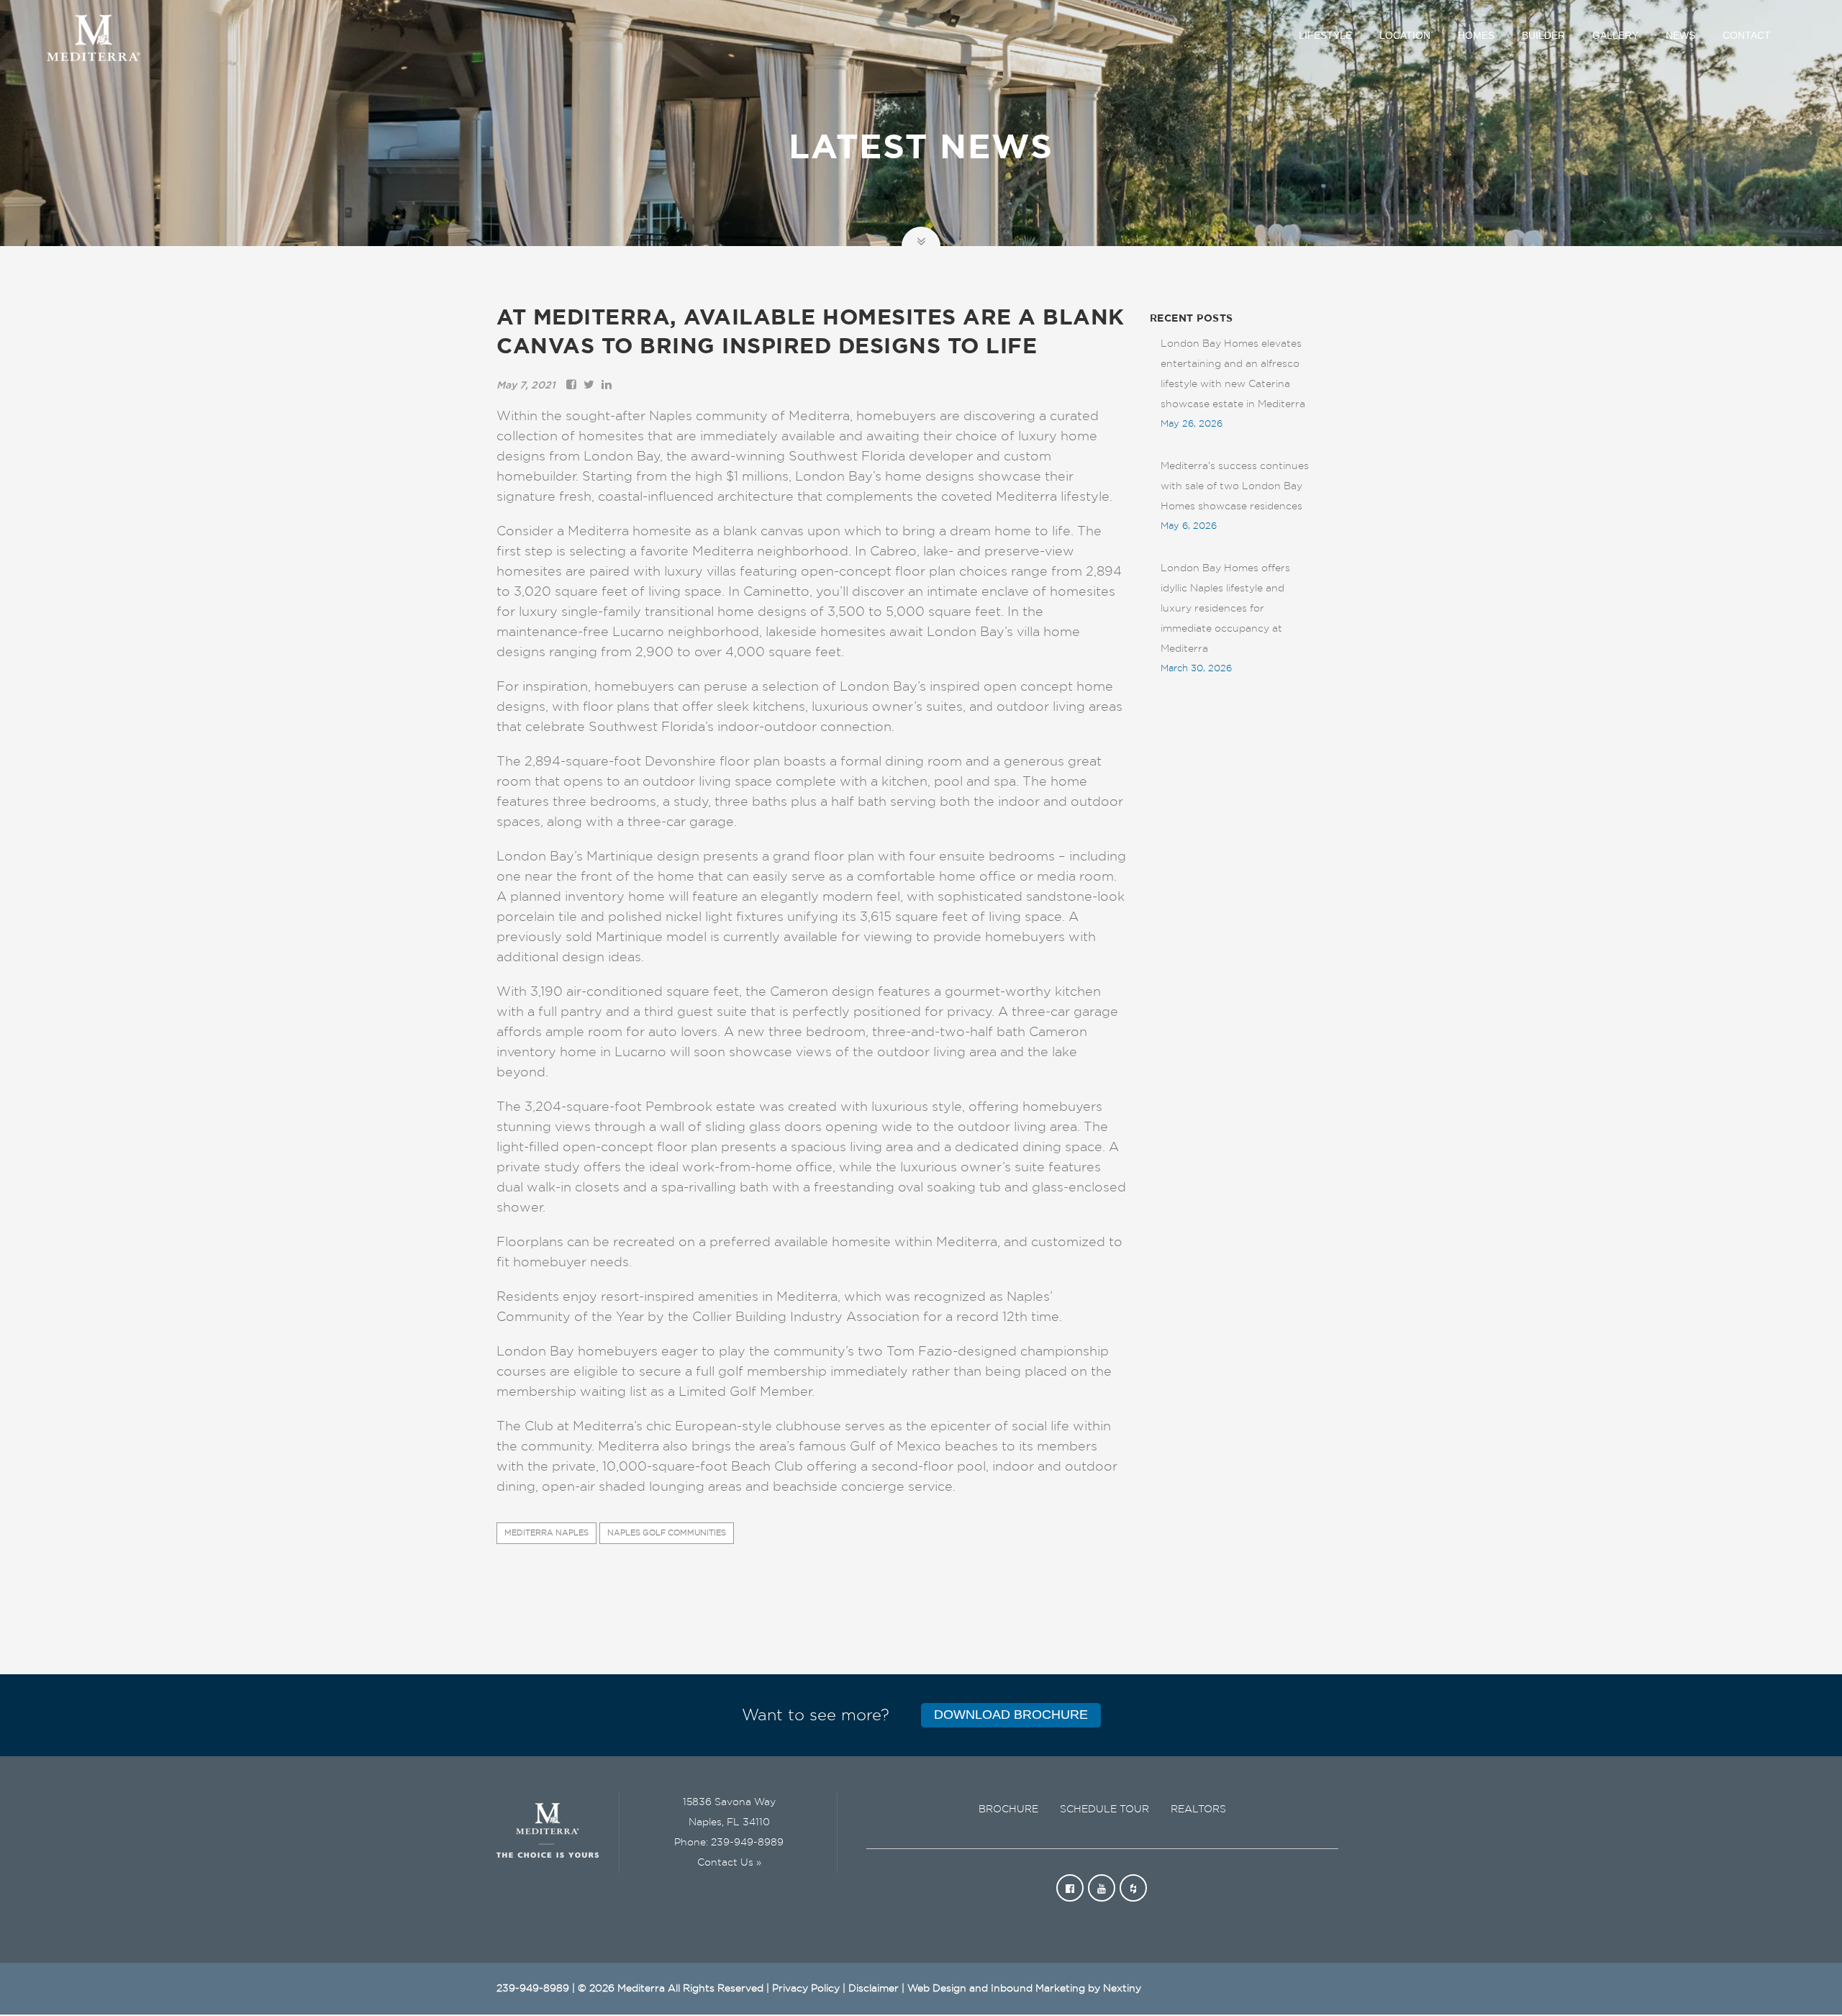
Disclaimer (874, 1989)
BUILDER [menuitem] (1543, 35)
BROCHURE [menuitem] (1008, 1810)
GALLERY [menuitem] (1615, 35)
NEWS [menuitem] (1680, 35)
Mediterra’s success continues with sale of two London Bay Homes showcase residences (1235, 486)
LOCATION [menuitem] (1405, 35)
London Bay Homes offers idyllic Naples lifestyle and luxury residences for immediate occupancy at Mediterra (1225, 609)
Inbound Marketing (1038, 1989)
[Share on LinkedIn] (607, 386)
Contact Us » (729, 1863)
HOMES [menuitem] (1476, 35)
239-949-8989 (747, 1843)
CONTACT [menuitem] (1747, 35)
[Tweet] (589, 386)
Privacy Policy (806, 1989)
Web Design (937, 1989)
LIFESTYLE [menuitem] (1325, 35)
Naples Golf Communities (667, 1533)
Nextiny (1122, 1989)
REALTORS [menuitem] (1198, 1810)
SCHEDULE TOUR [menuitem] (1104, 1810)
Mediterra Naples (546, 1533)
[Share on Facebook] (571, 386)
